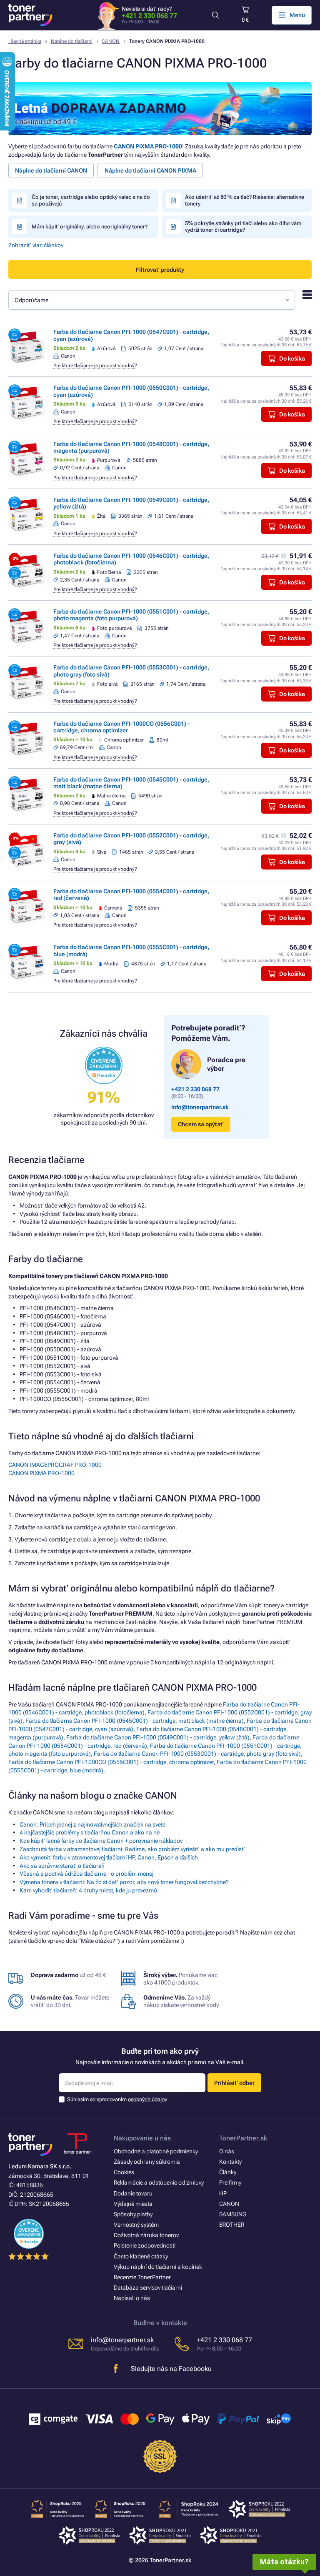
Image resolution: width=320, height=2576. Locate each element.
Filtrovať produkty (160, 270)
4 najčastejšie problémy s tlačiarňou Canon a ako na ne (90, 1832)
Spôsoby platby (133, 2214)
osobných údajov (147, 2099)
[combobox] (152, 300)
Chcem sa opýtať (201, 1124)
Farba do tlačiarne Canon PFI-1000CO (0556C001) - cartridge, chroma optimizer (121, 727)
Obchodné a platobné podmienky (156, 2151)
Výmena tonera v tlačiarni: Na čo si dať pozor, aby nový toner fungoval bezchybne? (124, 1882)
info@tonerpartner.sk (200, 1107)
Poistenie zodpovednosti (145, 2245)
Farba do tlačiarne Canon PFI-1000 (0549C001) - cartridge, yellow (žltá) (158, 1737)
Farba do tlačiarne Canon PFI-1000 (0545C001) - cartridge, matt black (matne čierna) (135, 1721)
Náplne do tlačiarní (72, 41)
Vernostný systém (136, 2225)
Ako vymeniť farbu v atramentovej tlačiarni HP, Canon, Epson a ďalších (109, 1857)
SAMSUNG (233, 2214)
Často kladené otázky (141, 2256)
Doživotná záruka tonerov (146, 2235)
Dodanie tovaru (133, 2193)
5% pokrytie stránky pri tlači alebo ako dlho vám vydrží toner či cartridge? (243, 226)
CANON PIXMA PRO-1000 (148, 146)
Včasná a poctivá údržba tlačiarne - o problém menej (86, 1874)
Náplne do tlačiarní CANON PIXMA (150, 170)
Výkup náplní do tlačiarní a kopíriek (158, 2267)
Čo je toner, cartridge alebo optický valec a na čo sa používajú (91, 200)
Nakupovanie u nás (142, 2138)
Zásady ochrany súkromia (147, 2162)
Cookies (124, 2172)
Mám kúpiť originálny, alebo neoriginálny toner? (90, 227)
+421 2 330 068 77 (149, 16)
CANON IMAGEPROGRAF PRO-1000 (55, 1465)
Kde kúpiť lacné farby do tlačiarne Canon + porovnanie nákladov (101, 1841)
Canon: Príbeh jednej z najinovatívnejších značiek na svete (92, 1824)
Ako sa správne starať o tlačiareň (62, 1866)
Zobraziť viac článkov (36, 245)
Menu (297, 15)
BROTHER (232, 2225)
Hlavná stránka (25, 41)
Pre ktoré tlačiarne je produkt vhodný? (95, 366)
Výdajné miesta (133, 2204)
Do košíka (292, 358)
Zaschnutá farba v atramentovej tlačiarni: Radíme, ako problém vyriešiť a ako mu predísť (132, 1849)
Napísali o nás (132, 2298)
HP (223, 2193)
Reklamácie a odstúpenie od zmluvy (159, 2183)
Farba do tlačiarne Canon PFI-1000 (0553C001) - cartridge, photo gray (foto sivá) (197, 1754)
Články (228, 2172)
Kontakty (230, 2162)
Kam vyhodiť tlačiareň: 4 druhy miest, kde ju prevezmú (88, 1890)
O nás (227, 2151)
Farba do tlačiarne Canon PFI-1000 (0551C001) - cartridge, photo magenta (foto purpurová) (131, 615)
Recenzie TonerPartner (142, 2277)
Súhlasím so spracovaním (117, 2099)
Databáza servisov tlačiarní (148, 2288)
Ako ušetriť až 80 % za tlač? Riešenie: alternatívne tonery (245, 200)
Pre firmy (230, 2183)
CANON (111, 41)
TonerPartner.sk (243, 2138)
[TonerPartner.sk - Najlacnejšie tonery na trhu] (30, 15)
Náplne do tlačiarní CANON (51, 170)
